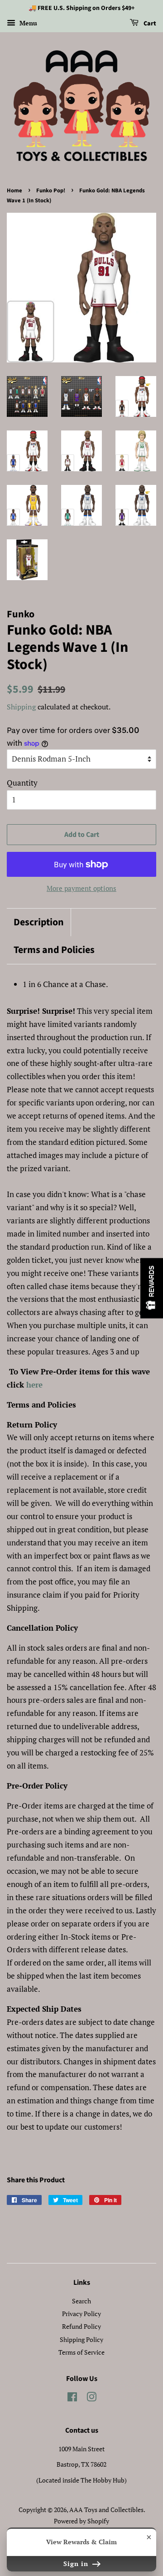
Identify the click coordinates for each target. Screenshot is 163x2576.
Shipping (21, 707)
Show (152, 1288)
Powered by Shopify (81, 2521)
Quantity (22, 783)
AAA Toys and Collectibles (106, 2510)
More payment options (81, 888)
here (34, 1385)
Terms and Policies (54, 950)
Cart (149, 24)
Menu (27, 23)
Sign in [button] (77, 2564)
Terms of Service (81, 2352)
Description (39, 922)
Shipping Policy (81, 2339)
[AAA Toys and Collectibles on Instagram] (91, 2398)
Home (14, 191)
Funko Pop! (51, 191)
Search (81, 2301)
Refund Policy (81, 2326)
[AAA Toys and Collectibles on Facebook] (72, 2398)
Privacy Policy (81, 2314)
